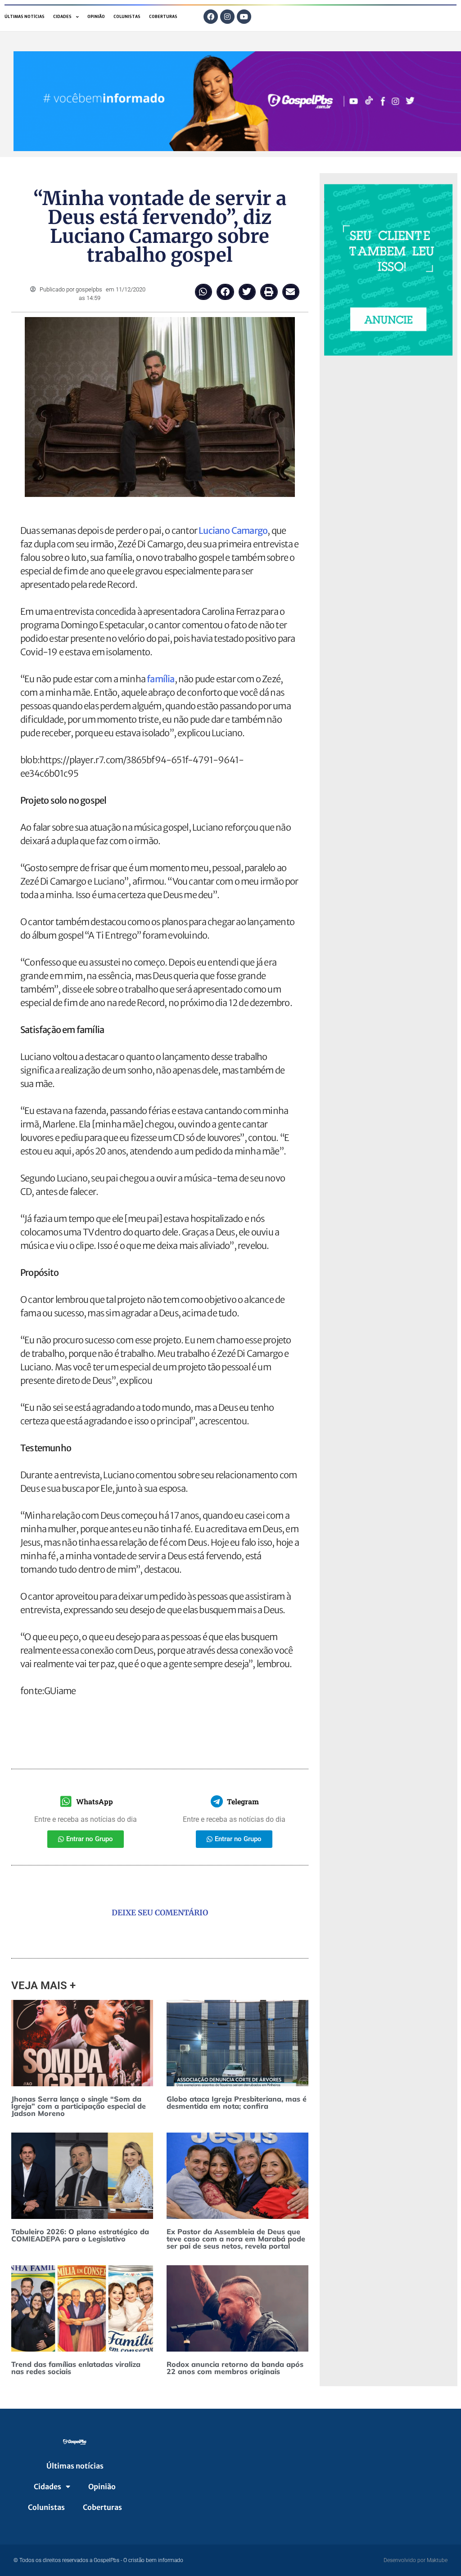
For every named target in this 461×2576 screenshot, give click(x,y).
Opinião (96, 17)
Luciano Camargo (233, 530)
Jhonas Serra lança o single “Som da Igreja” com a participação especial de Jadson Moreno (79, 2106)
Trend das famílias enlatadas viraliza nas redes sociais (76, 2368)
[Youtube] (244, 17)
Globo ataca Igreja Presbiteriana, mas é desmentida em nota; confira (237, 2102)
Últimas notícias (25, 17)
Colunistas (127, 17)
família (160, 679)
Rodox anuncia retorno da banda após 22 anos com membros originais (235, 2368)
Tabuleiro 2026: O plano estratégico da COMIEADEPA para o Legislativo (80, 2235)
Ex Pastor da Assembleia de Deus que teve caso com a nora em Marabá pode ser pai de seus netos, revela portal (236, 2239)
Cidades (62, 17)
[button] (203, 292)
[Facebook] (211, 17)
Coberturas (163, 17)
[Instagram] (227, 17)
